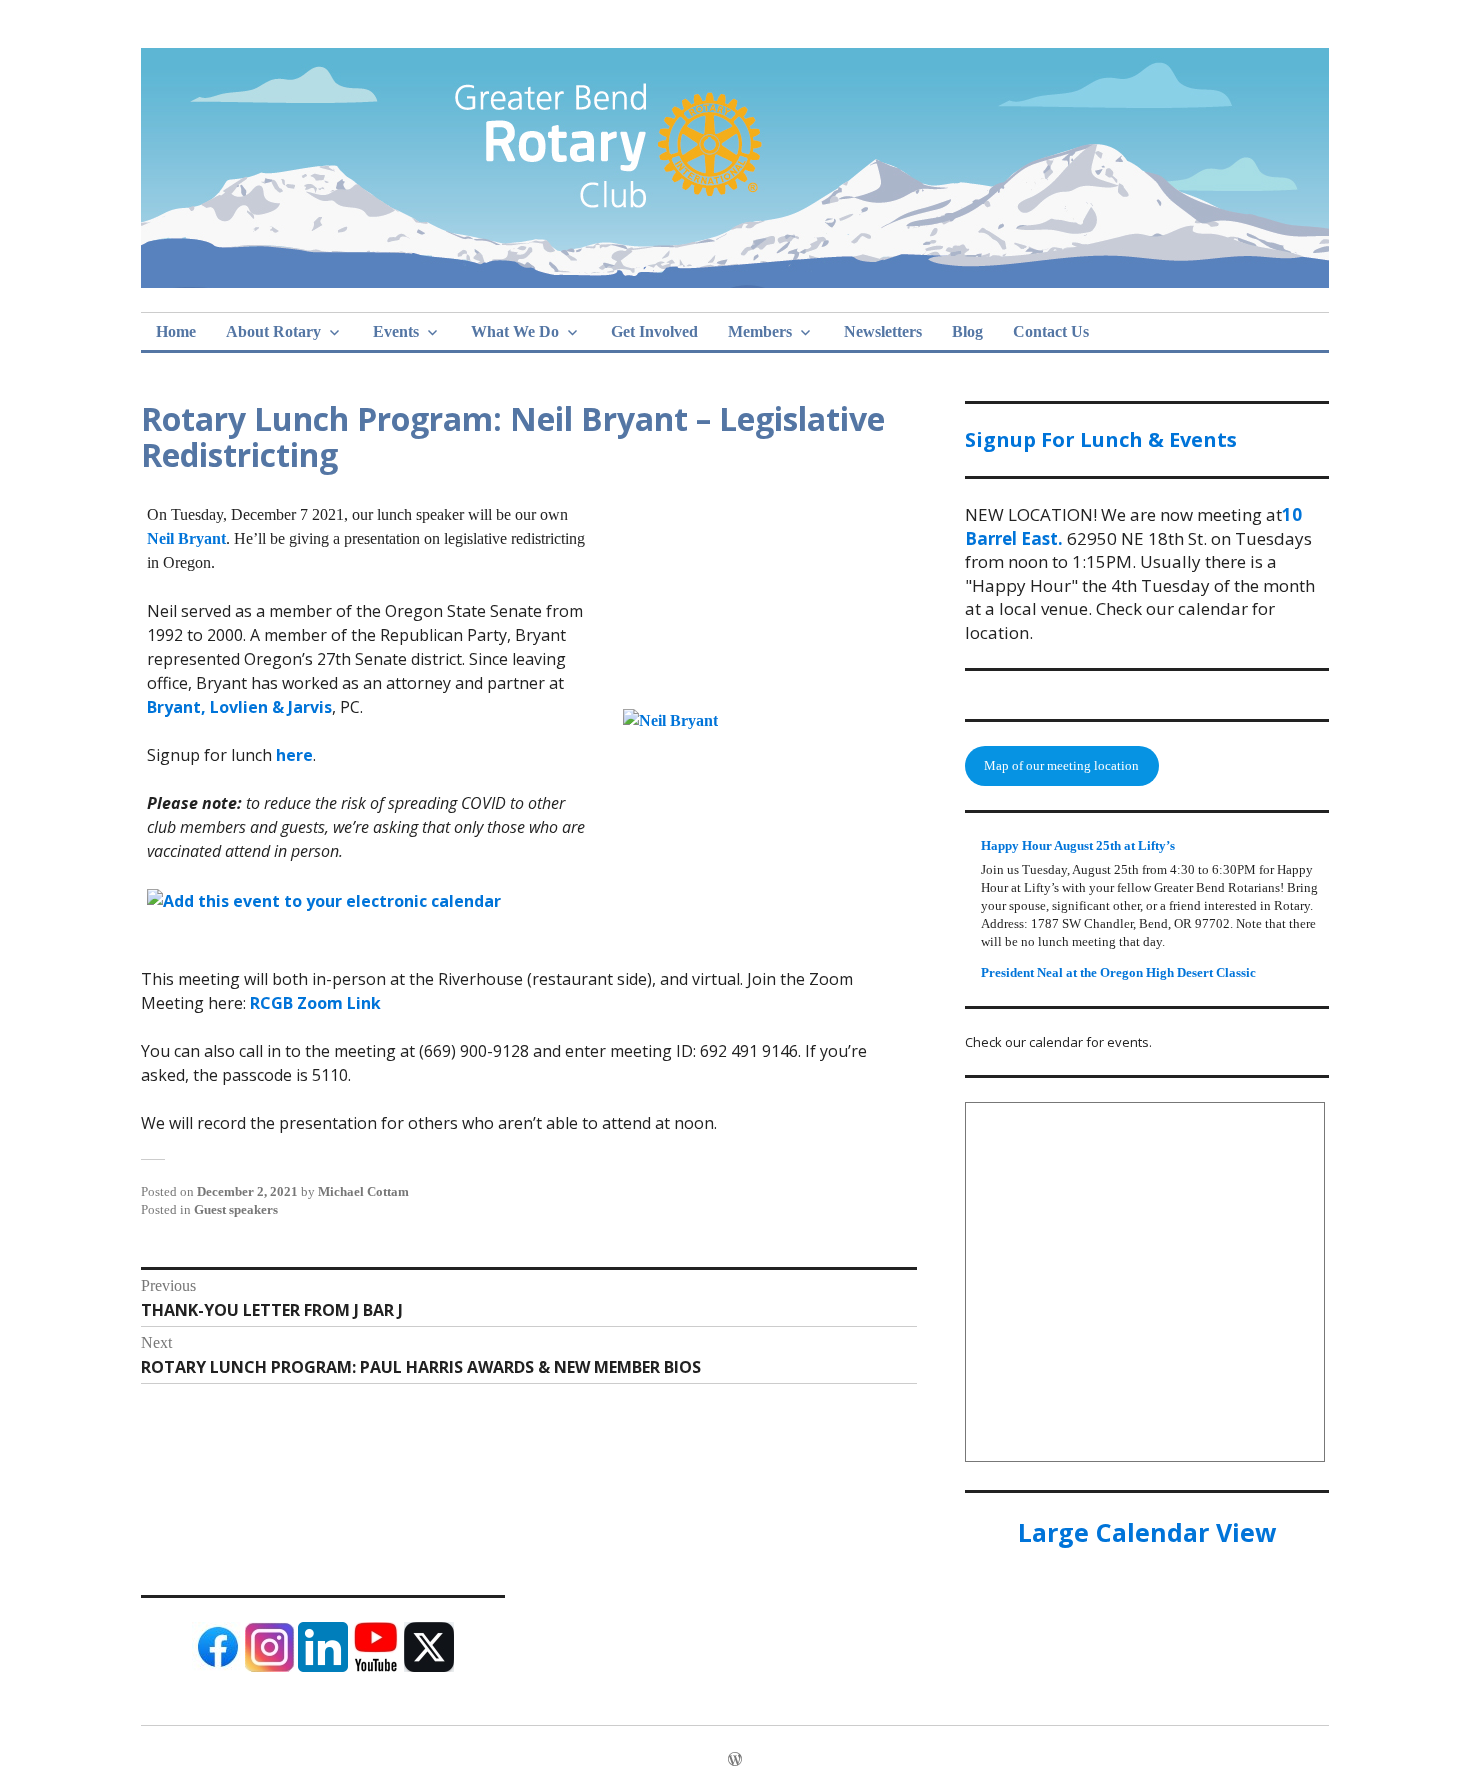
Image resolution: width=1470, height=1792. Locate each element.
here (294, 755)
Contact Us (1051, 331)
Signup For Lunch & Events (1101, 439)
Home (176, 331)
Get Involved (654, 331)
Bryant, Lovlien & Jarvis (239, 707)
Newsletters (883, 331)
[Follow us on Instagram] (270, 1667)
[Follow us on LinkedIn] (323, 1667)
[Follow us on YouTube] (376, 1667)
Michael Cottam (363, 1191)
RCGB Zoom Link (315, 1003)
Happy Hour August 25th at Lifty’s (1078, 845)
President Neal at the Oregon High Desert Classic (1118, 972)
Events (396, 331)
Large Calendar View (1147, 1532)
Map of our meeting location (1061, 765)
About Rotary (273, 331)
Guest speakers (236, 1209)
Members (760, 331)
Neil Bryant (186, 538)
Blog (967, 331)
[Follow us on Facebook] (217, 1667)
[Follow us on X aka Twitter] (429, 1667)
